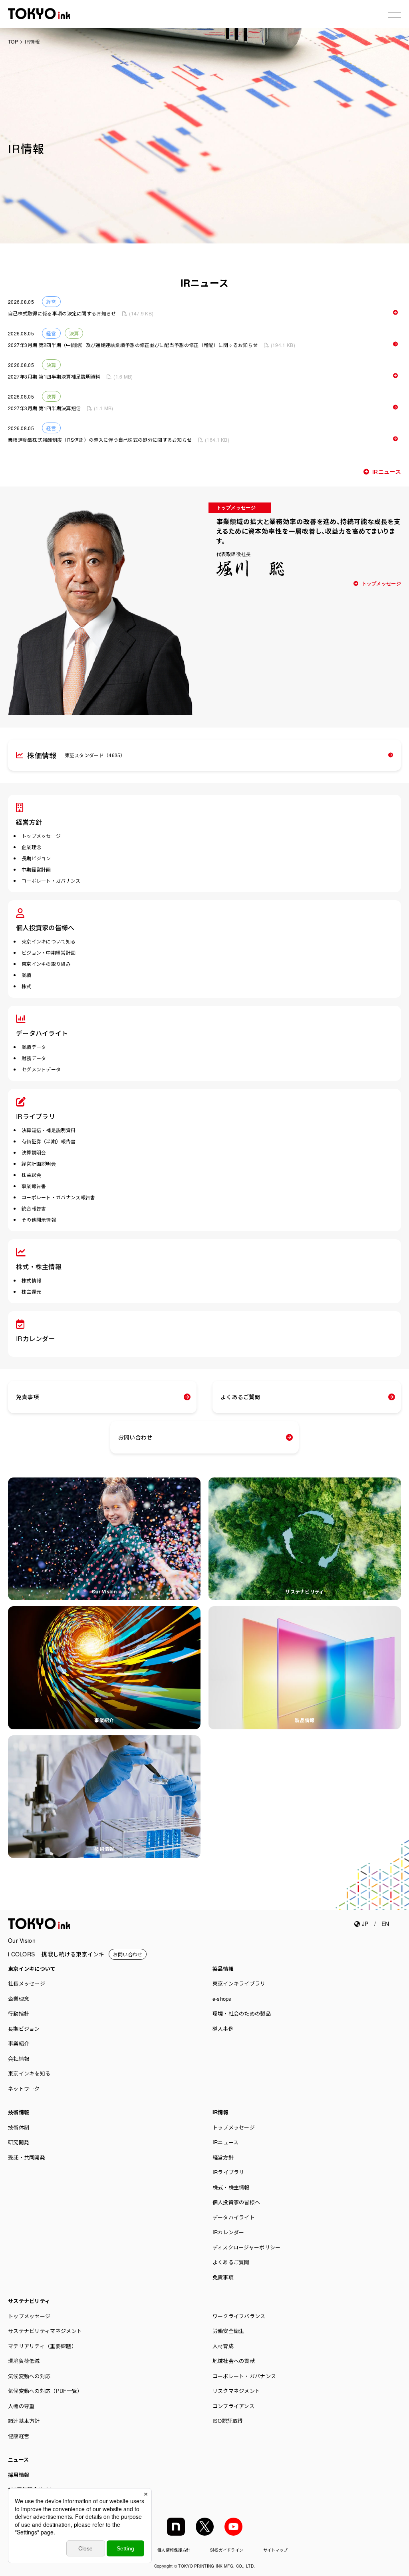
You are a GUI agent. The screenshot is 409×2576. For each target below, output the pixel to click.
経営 (51, 302)
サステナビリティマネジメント (45, 2331)
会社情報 (19, 2059)
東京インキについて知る (49, 941)
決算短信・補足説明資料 (49, 1130)
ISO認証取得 (228, 2421)
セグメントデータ (41, 1069)
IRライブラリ (36, 1116)
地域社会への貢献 (234, 2361)
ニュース (18, 2459)
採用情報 (19, 2475)
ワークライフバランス (239, 2316)
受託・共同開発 (27, 2157)
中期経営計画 (36, 869)
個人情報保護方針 (174, 2550)
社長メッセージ (27, 1983)
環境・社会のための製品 (242, 2013)
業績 (27, 975)
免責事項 (27, 1397)
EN (385, 1924)
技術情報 (104, 1849)
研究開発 (19, 2142)
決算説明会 (34, 1152)
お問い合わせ (135, 1437)
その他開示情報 (39, 1219)
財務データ (34, 1058)
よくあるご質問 (240, 1397)
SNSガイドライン (227, 2550)
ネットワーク (24, 2089)
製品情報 (305, 1720)
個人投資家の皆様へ (45, 928)
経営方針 (29, 822)
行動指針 (19, 2013)
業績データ (34, 1047)
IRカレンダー (36, 1339)
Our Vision (104, 1591)
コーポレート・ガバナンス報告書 (59, 1197)
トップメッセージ (381, 584)
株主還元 (31, 1291)
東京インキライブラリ (239, 1983)
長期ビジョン (36, 858)
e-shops (222, 1999)
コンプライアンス (233, 2406)
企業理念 (31, 847)
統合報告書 (34, 1208)
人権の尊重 (21, 2406)
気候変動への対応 (29, 2376)
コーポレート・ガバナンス (51, 880)
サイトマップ (276, 2550)
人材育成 (223, 2346)
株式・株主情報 (39, 1267)
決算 (74, 333)
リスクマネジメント (236, 2391)
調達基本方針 (24, 2421)
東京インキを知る (29, 2073)
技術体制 (19, 2127)
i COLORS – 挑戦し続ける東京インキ (56, 1954)
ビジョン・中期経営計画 (49, 952)
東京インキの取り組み (46, 964)
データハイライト (42, 1033)
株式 (27, 986)
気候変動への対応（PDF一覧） (45, 2391)
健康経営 (19, 2436)
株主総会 (31, 1175)
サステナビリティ (305, 1591)
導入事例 (223, 2029)
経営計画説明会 (39, 1163)
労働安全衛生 (228, 2331)
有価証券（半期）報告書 (49, 1141)
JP (364, 1924)
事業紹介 (104, 1720)
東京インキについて (32, 1969)
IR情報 (220, 2112)
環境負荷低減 (24, 2361)
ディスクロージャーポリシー (247, 2247)
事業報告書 (34, 1186)
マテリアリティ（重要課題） (42, 2346)
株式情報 (31, 1280)
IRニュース (387, 472)
